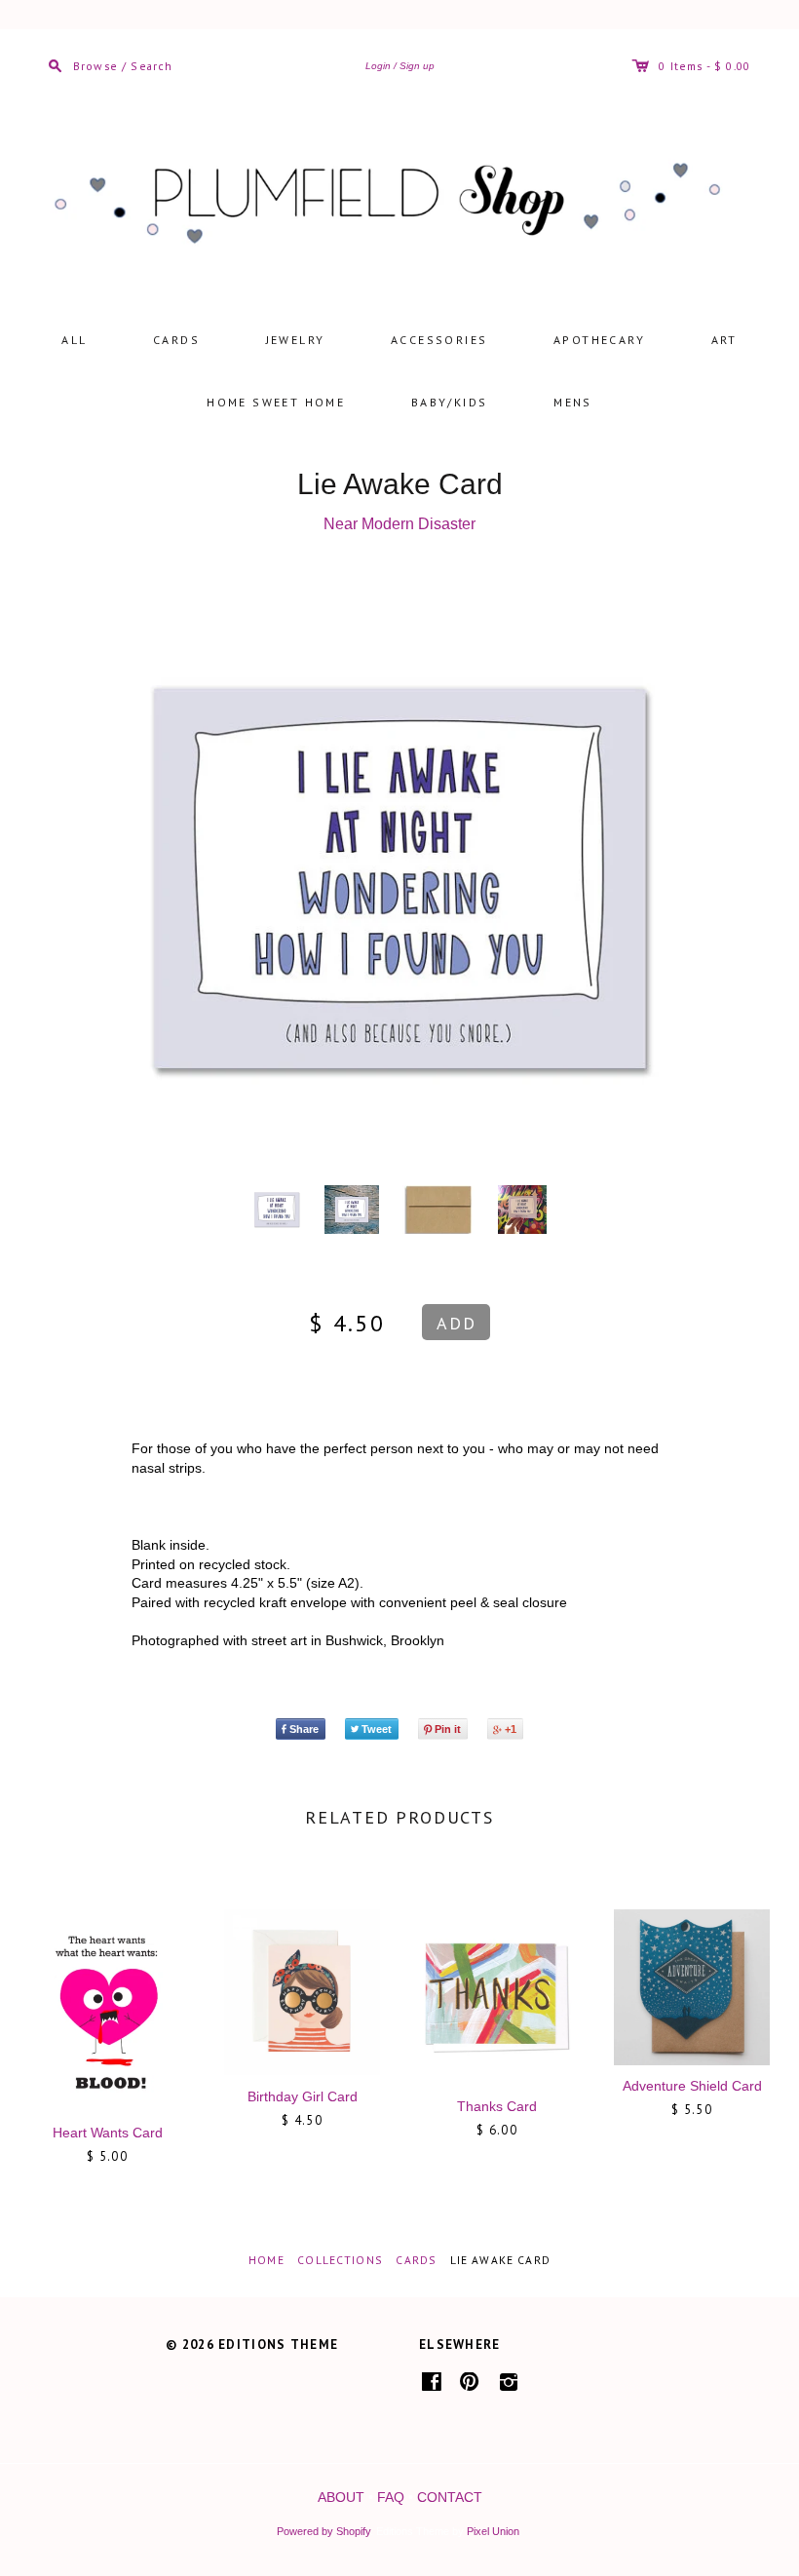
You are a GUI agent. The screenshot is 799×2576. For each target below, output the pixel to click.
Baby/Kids (450, 402)
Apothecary (599, 340)
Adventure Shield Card (692, 2086)
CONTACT (450, 2497)
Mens (573, 402)
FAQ (391, 2497)
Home (266, 2260)
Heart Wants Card (108, 2133)
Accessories (439, 340)
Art (724, 340)
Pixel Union (493, 2531)
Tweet (377, 1729)
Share (304, 1729)
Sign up (417, 66)
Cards (176, 340)
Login (378, 66)
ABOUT (341, 2497)
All (74, 340)
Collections (340, 2260)
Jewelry (296, 340)
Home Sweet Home (276, 402)
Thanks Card (497, 2106)
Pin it (448, 1729)
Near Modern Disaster (399, 524)
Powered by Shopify (323, 2531)
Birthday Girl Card (303, 2096)
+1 (511, 1729)
